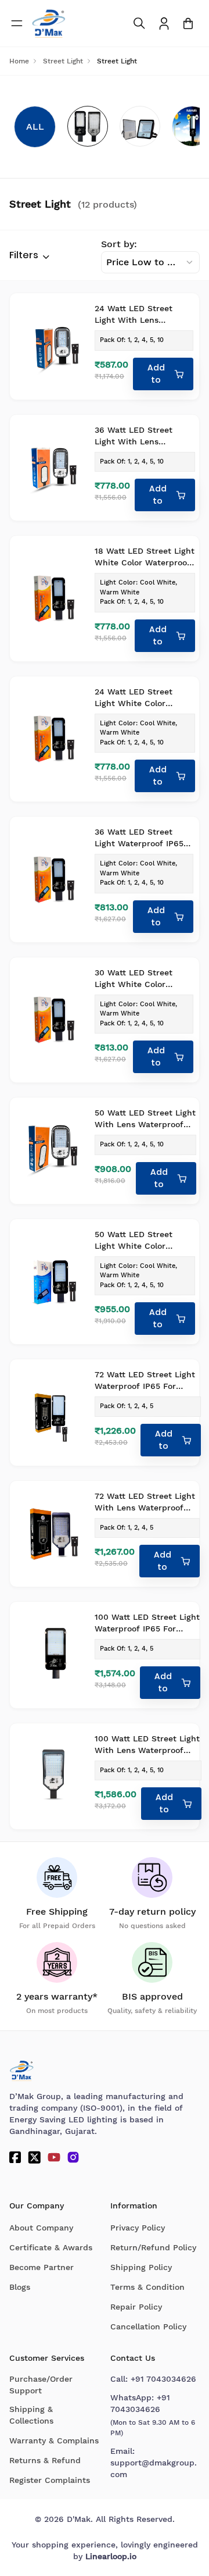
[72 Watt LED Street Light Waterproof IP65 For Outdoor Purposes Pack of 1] (53, 1412)
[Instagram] (73, 2157)
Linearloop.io (111, 2556)
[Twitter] (34, 2157)
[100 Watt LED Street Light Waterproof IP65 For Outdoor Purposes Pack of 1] (53, 1655)
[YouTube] (54, 2157)
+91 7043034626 (163, 2379)
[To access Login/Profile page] (164, 24)
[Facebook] (15, 2157)
